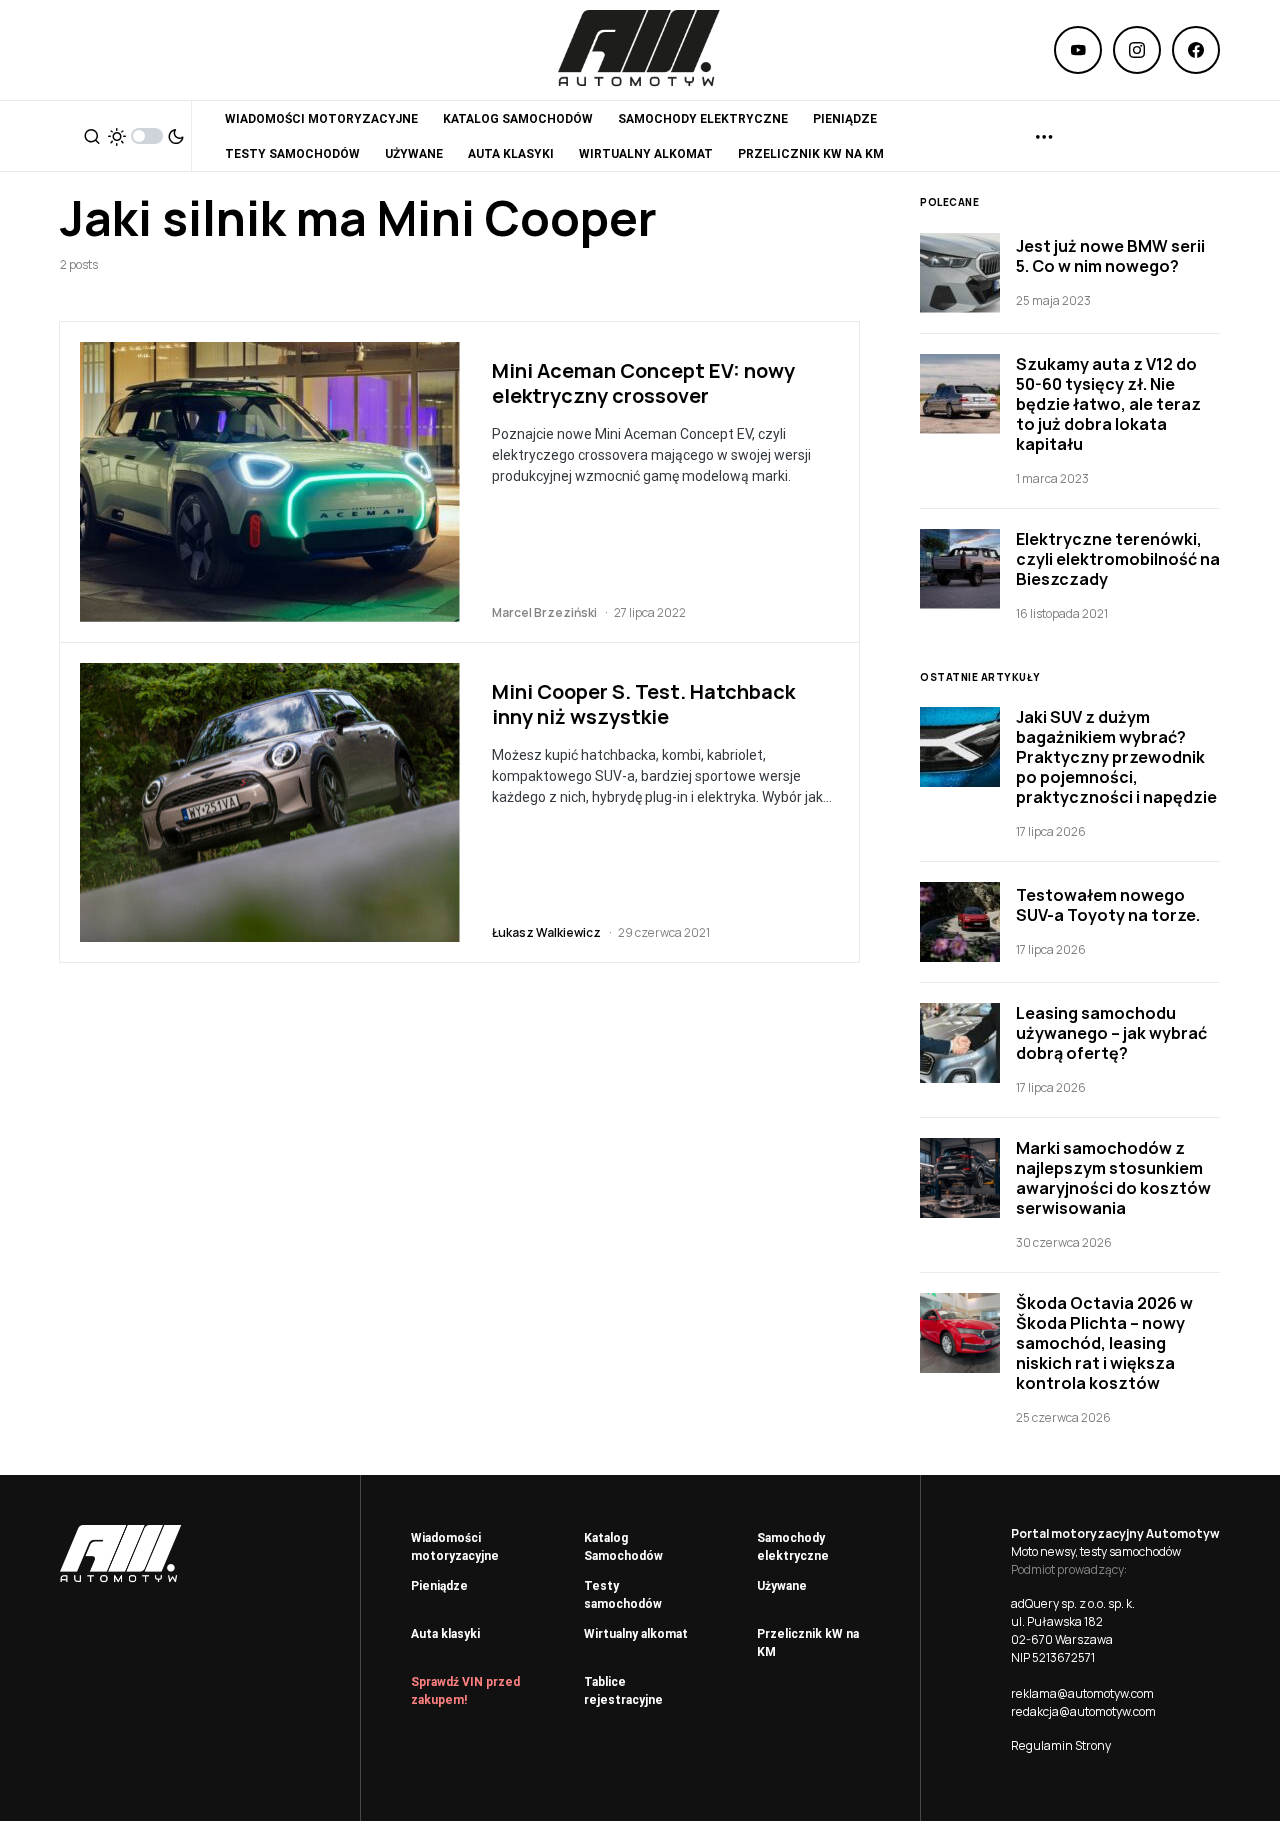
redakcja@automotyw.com (1083, 1711)
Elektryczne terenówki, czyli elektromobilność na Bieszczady (1118, 559)
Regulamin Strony (1061, 1745)
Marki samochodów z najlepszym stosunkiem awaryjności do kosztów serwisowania (1113, 1178)
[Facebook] (1196, 50)
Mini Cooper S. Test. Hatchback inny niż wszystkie (643, 704)
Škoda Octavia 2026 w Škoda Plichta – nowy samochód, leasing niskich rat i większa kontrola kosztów (1104, 1343)
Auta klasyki (445, 1634)
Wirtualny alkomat (636, 1634)
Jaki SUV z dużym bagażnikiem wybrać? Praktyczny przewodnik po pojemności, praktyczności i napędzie (1116, 757)
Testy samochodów (623, 1595)
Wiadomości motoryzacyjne (455, 1547)
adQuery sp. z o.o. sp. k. (1073, 1603)
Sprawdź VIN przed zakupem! (465, 1691)
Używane (782, 1586)
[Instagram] (1137, 50)
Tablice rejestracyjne (623, 1691)
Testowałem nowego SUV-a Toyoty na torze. (1108, 905)
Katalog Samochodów (623, 1547)
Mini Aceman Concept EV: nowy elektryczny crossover (643, 383)
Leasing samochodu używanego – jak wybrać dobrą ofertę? (1111, 1033)
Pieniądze (439, 1586)
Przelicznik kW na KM (808, 1643)
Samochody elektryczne (793, 1547)
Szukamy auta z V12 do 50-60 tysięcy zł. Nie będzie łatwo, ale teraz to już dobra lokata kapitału (1108, 404)
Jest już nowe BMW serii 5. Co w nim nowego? (1110, 256)
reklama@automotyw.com (1082, 1693)
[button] (92, 136)
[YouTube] (1078, 50)
